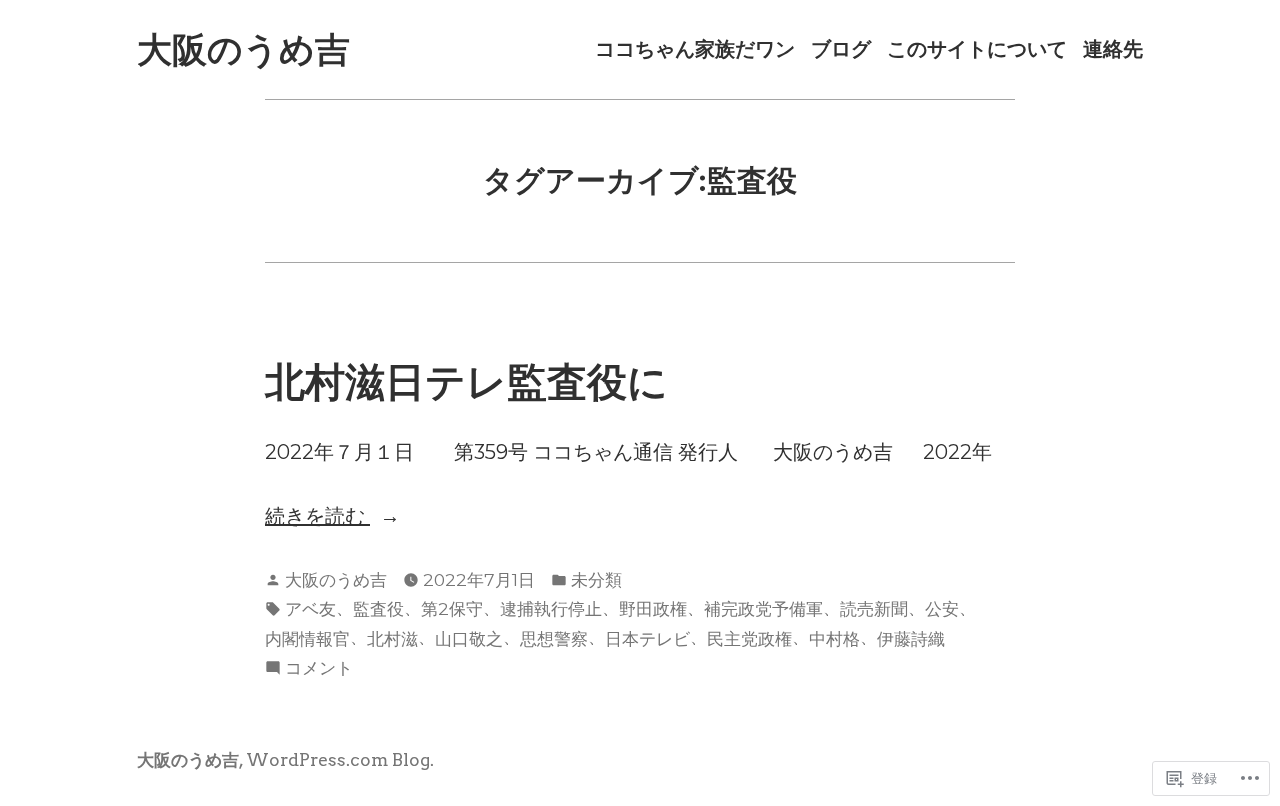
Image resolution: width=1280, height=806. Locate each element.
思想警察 (554, 638)
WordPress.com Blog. (340, 759)
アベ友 (310, 608)
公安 (942, 608)
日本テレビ (647, 638)
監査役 (378, 608)
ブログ (841, 49)
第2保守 (452, 608)
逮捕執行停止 (551, 608)
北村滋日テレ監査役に (466, 381)
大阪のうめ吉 (243, 49)
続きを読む (317, 517)
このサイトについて (977, 49)
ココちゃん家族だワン (695, 49)
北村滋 (392, 638)
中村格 (834, 638)
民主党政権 (749, 638)
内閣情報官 (307, 638)
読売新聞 (874, 608)
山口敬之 (469, 638)
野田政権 (653, 608)
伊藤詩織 (911, 638)
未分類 (596, 579)
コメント (319, 669)
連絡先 (1113, 49)
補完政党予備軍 (763, 608)
